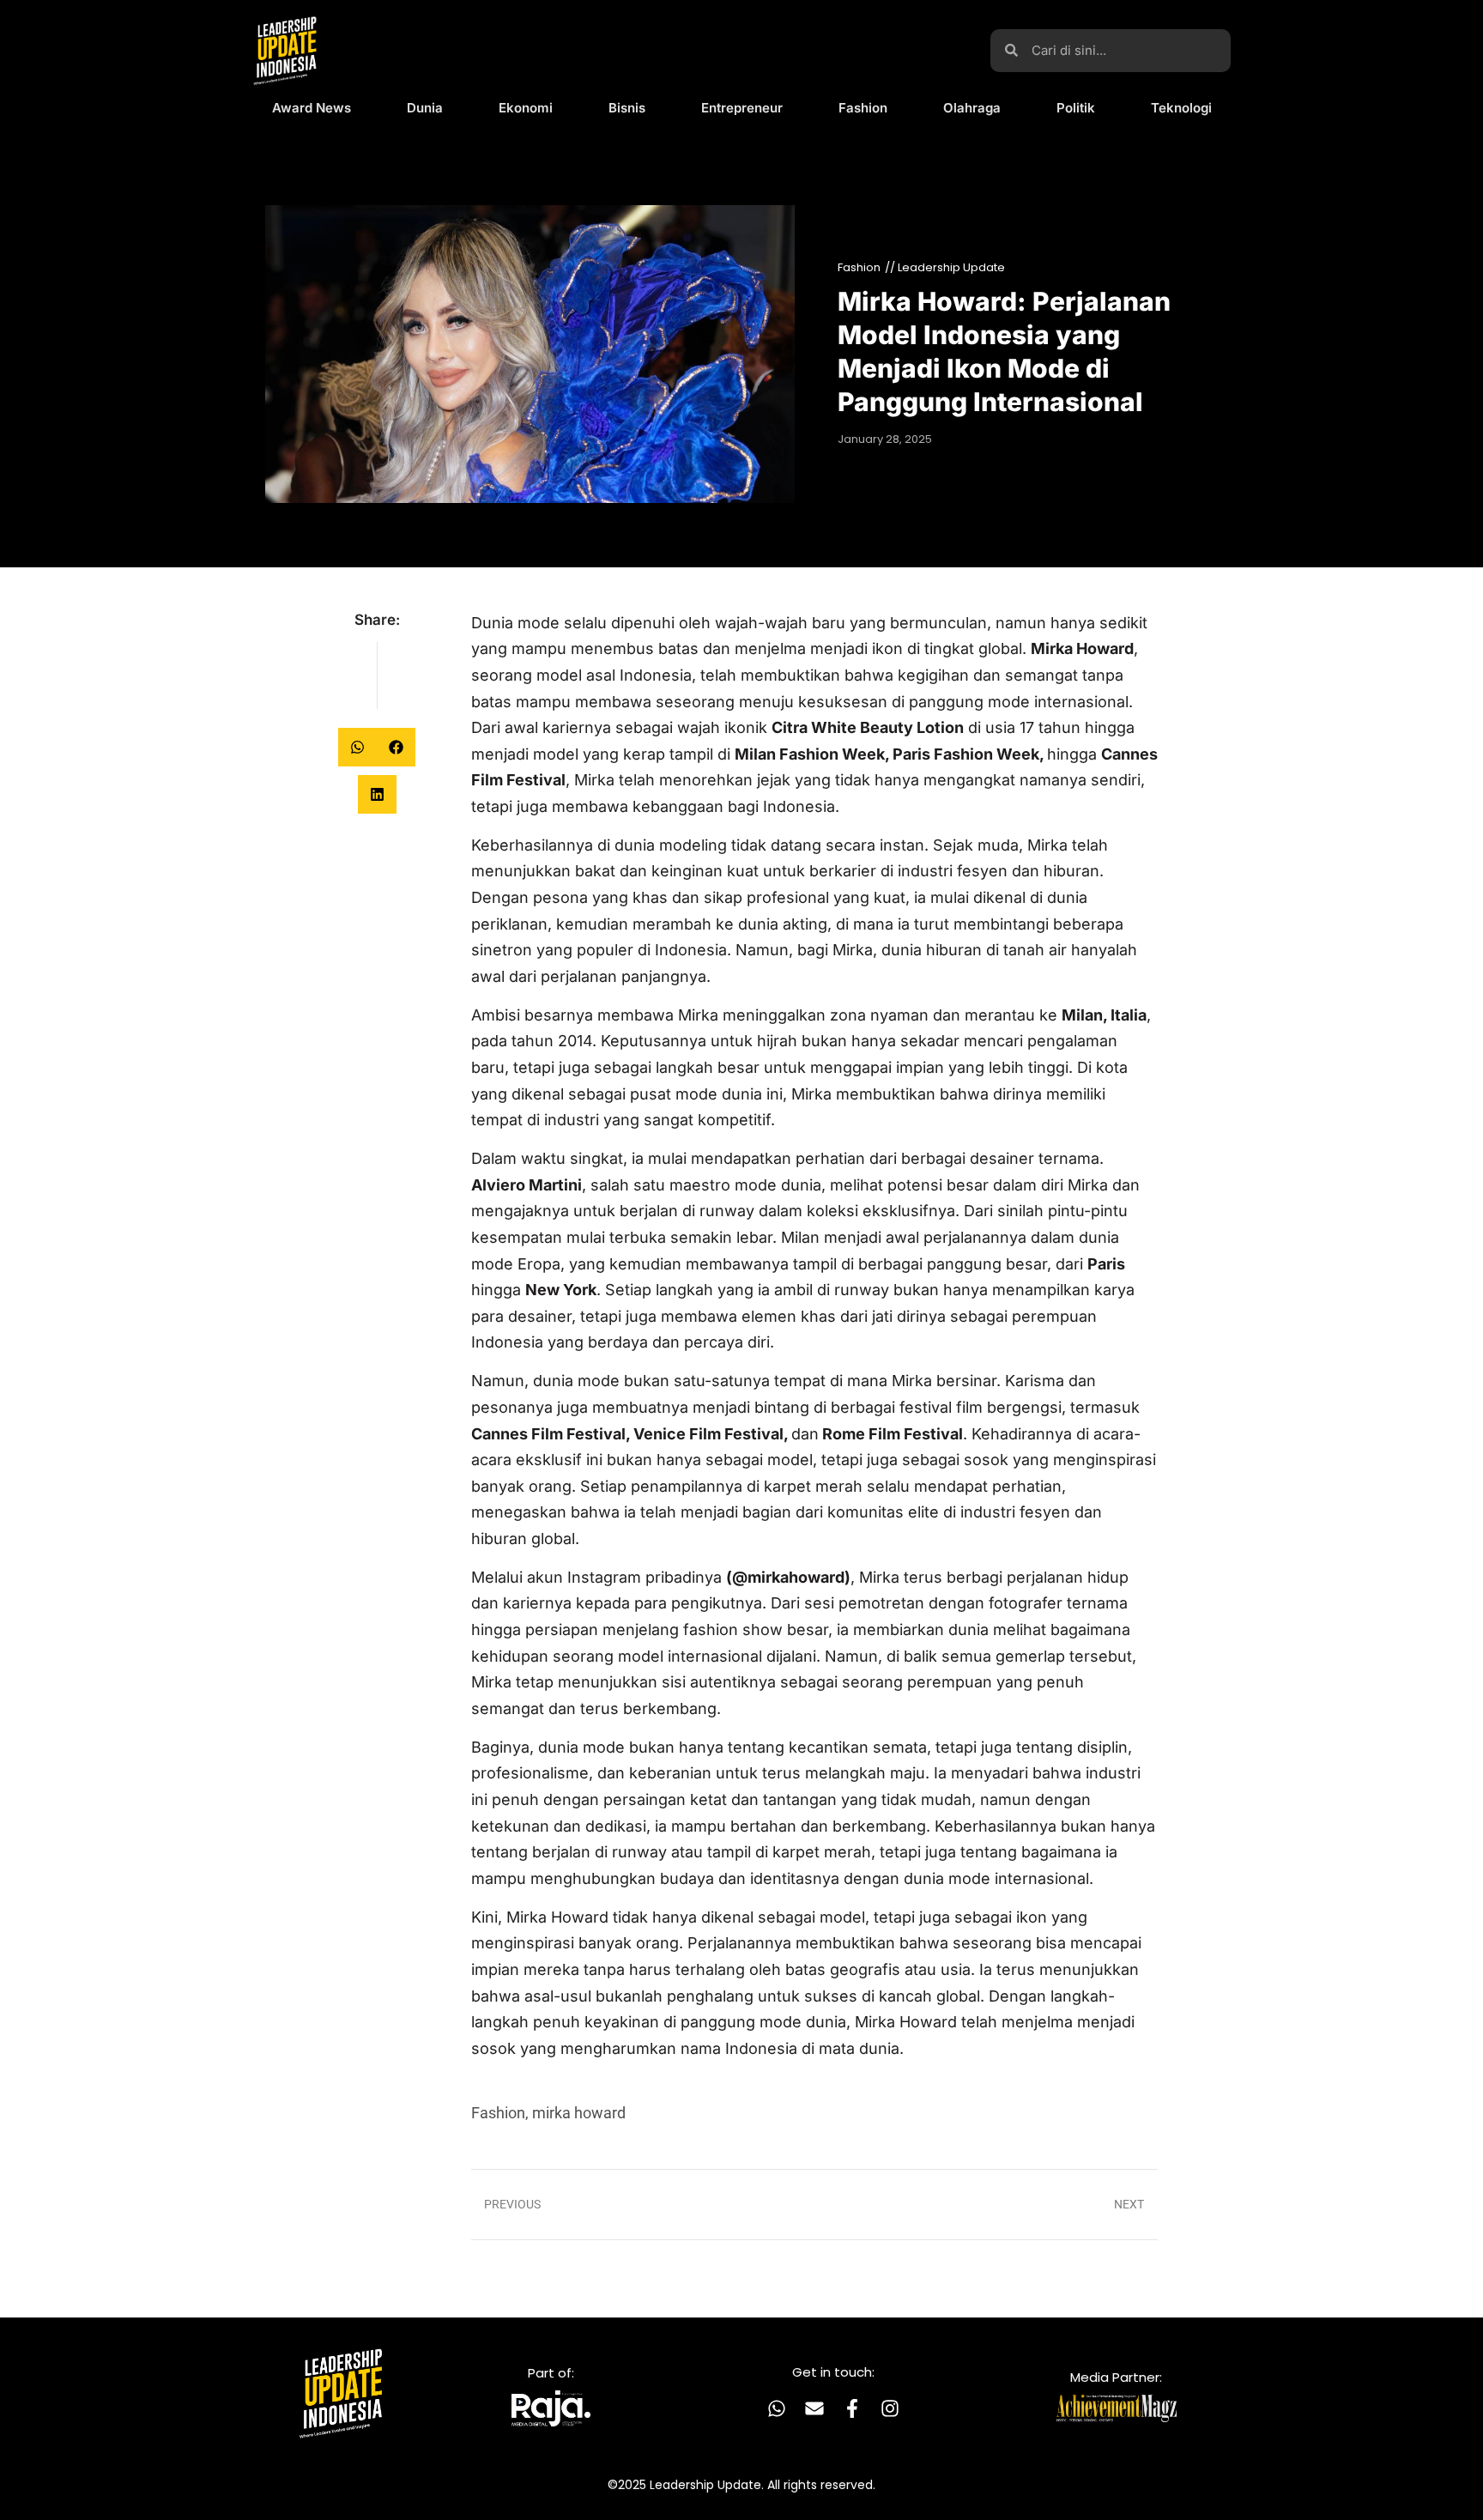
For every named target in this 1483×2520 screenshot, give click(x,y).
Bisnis (627, 108)
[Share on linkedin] (377, 794)
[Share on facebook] (396, 747)
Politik (1076, 108)
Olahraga (972, 108)
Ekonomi (526, 108)
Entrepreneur (742, 108)
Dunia (425, 108)
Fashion (863, 108)
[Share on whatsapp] (357, 747)
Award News (312, 108)
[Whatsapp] (777, 2408)
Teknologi (1181, 108)
